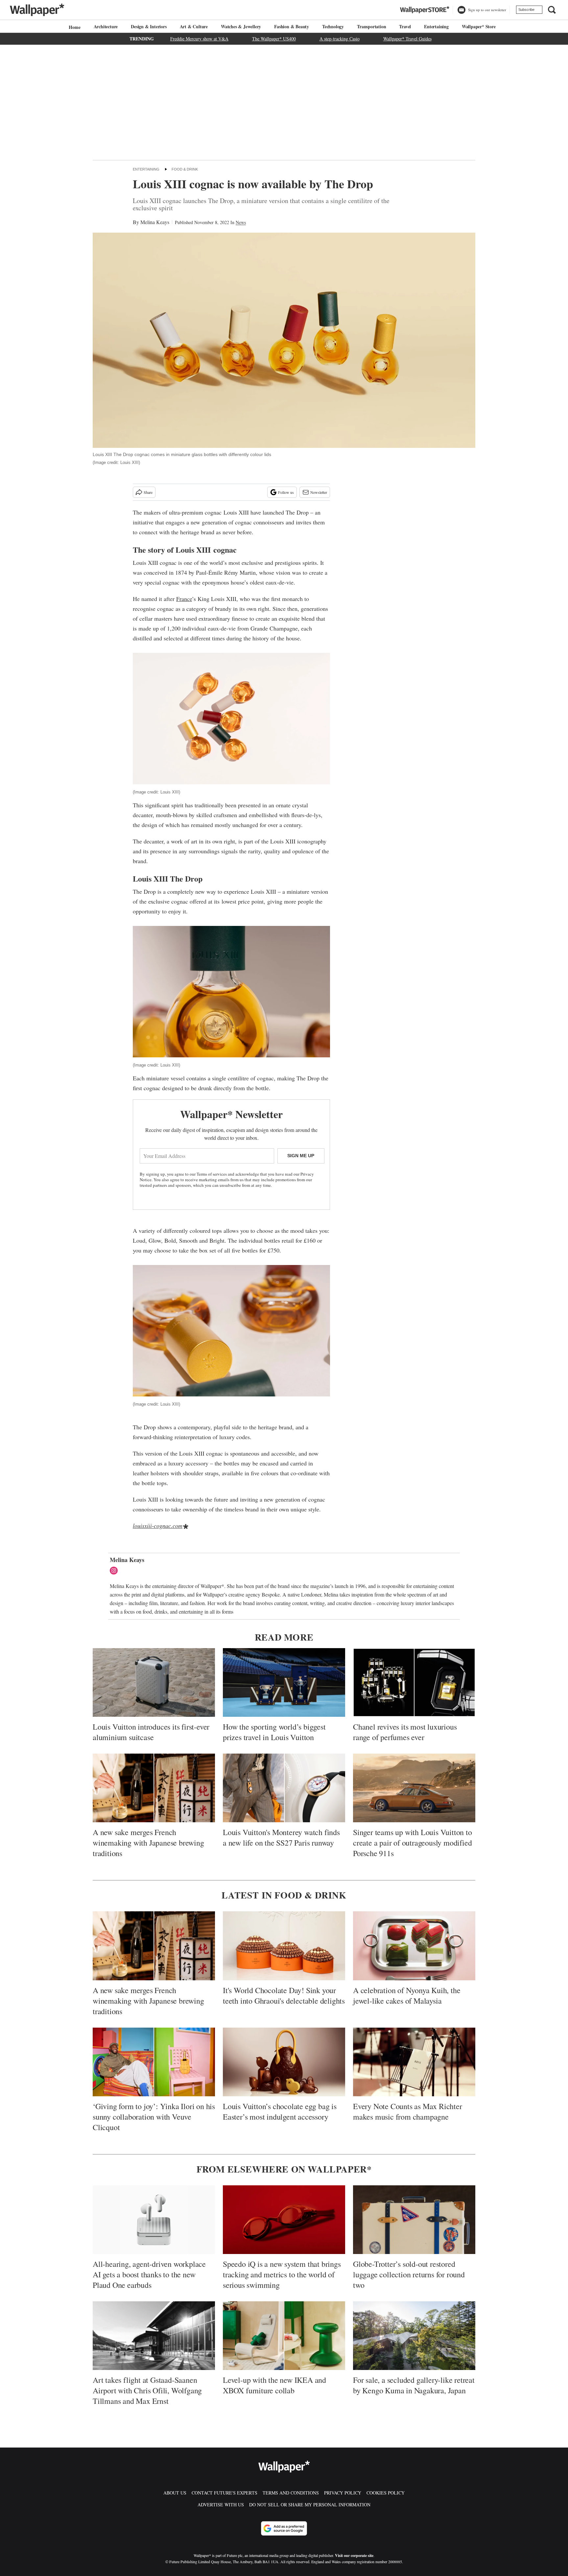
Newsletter (319, 492)
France (184, 599)
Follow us (286, 492)
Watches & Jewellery (241, 26)
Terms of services (212, 1174)
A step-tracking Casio (340, 39)
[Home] (74, 27)
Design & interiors (149, 26)
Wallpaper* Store (479, 26)
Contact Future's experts (225, 2493)
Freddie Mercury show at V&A (199, 39)
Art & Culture (194, 26)
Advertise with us (221, 2505)
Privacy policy (343, 2493)
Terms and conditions (291, 2493)
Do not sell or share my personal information (310, 2505)
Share (148, 492)
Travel (405, 26)
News (241, 222)
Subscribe (526, 10)
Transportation (371, 26)
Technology (333, 26)
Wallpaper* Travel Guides (407, 39)
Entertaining (436, 26)
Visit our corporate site (354, 2555)
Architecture (106, 26)
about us (175, 2493)
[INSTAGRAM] (115, 1571)
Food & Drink (185, 169)
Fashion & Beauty (292, 26)
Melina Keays (155, 222)
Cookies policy (386, 2493)
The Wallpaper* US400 (274, 39)
